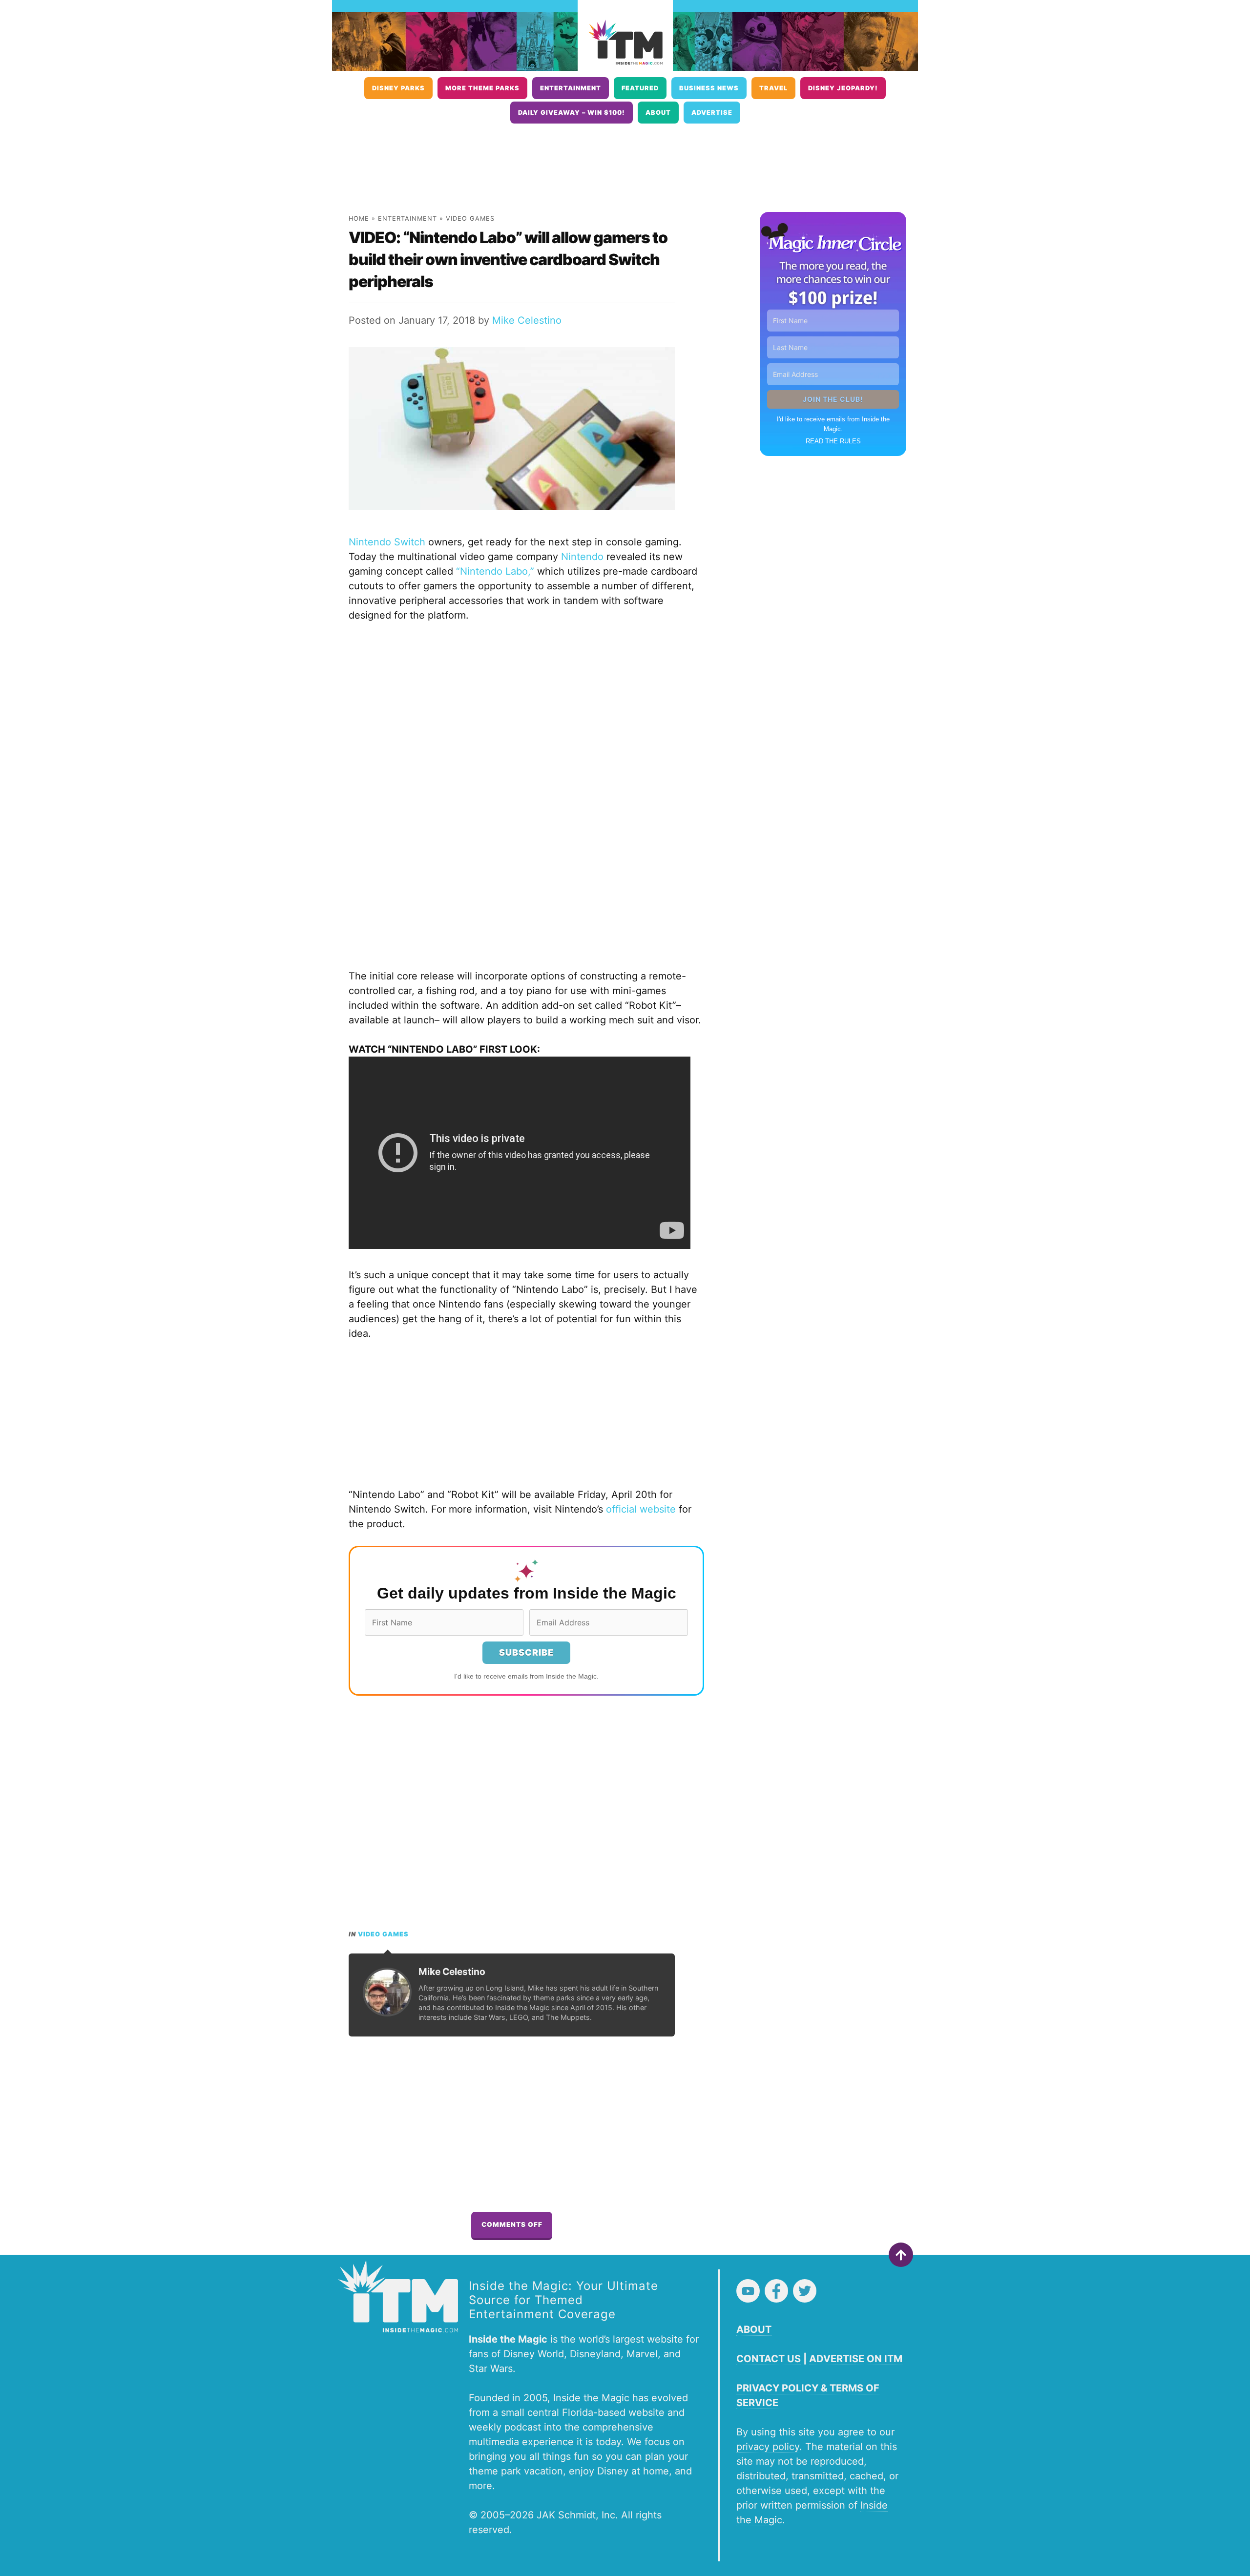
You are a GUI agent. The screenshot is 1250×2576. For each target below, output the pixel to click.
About (658, 113)
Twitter (805, 2291)
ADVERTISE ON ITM (856, 2359)
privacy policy (768, 2447)
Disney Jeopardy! (843, 88)
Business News (709, 88)
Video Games (470, 218)
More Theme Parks (482, 88)
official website (641, 1509)
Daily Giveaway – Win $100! (572, 113)
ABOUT (754, 2329)
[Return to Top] (901, 2255)
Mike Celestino (527, 320)
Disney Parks (398, 88)
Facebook (776, 2291)
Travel (773, 88)
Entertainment (571, 88)
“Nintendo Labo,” (495, 571)
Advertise (712, 113)
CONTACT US (769, 2359)
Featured (640, 88)
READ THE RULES (833, 441)
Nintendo (582, 557)
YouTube (748, 2291)
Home (359, 218)
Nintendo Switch (387, 542)
